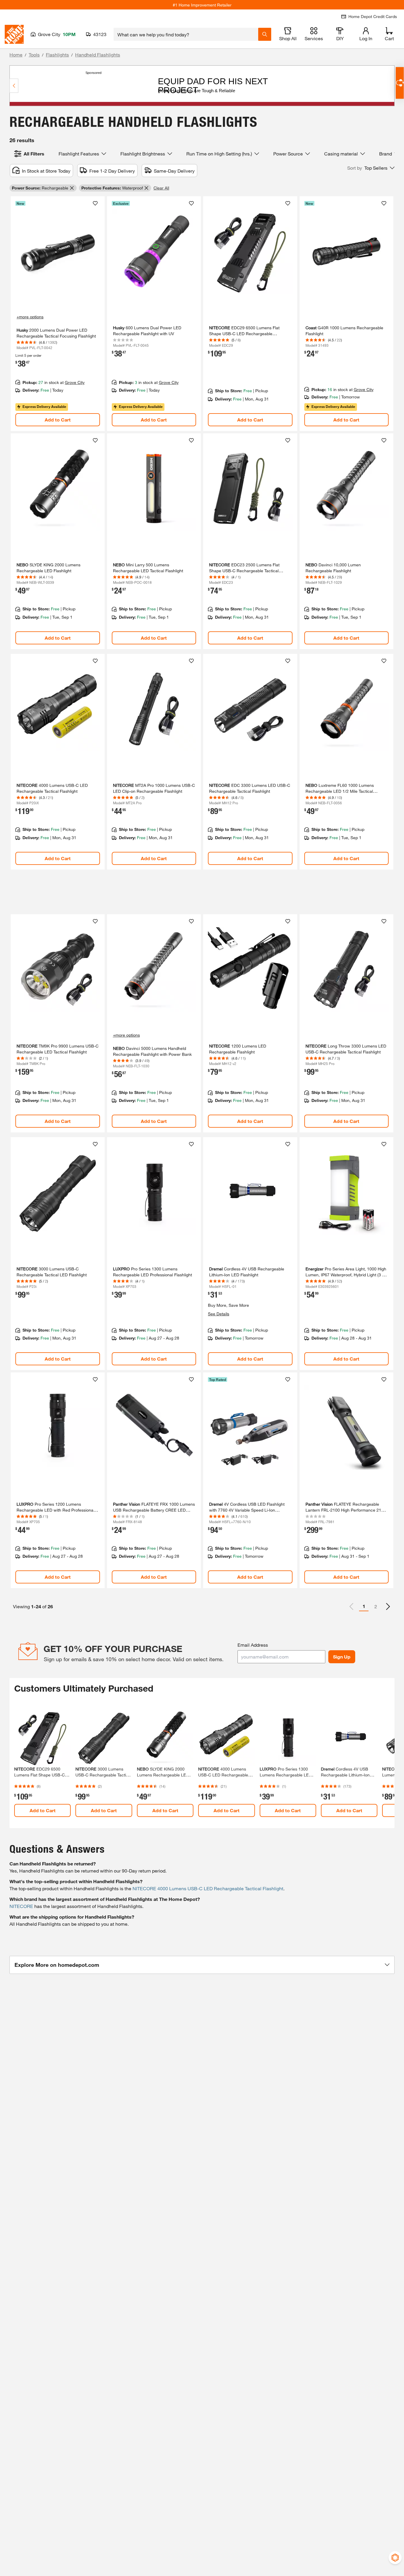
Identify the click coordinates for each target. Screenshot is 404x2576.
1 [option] (364, 1606)
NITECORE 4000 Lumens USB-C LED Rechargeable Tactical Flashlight (208, 1888)
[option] (388, 1606)
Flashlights (57, 55)
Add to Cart (58, 420)
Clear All (161, 188)
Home (16, 55)
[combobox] (186, 34)
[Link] (58, 314)
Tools (34, 55)
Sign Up (342, 1657)
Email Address (253, 1645)
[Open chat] (400, 83)
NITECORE (21, 1906)
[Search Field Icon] (265, 34)
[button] (371, 168)
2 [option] (376, 1606)
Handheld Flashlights (98, 55)
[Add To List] (95, 203)
